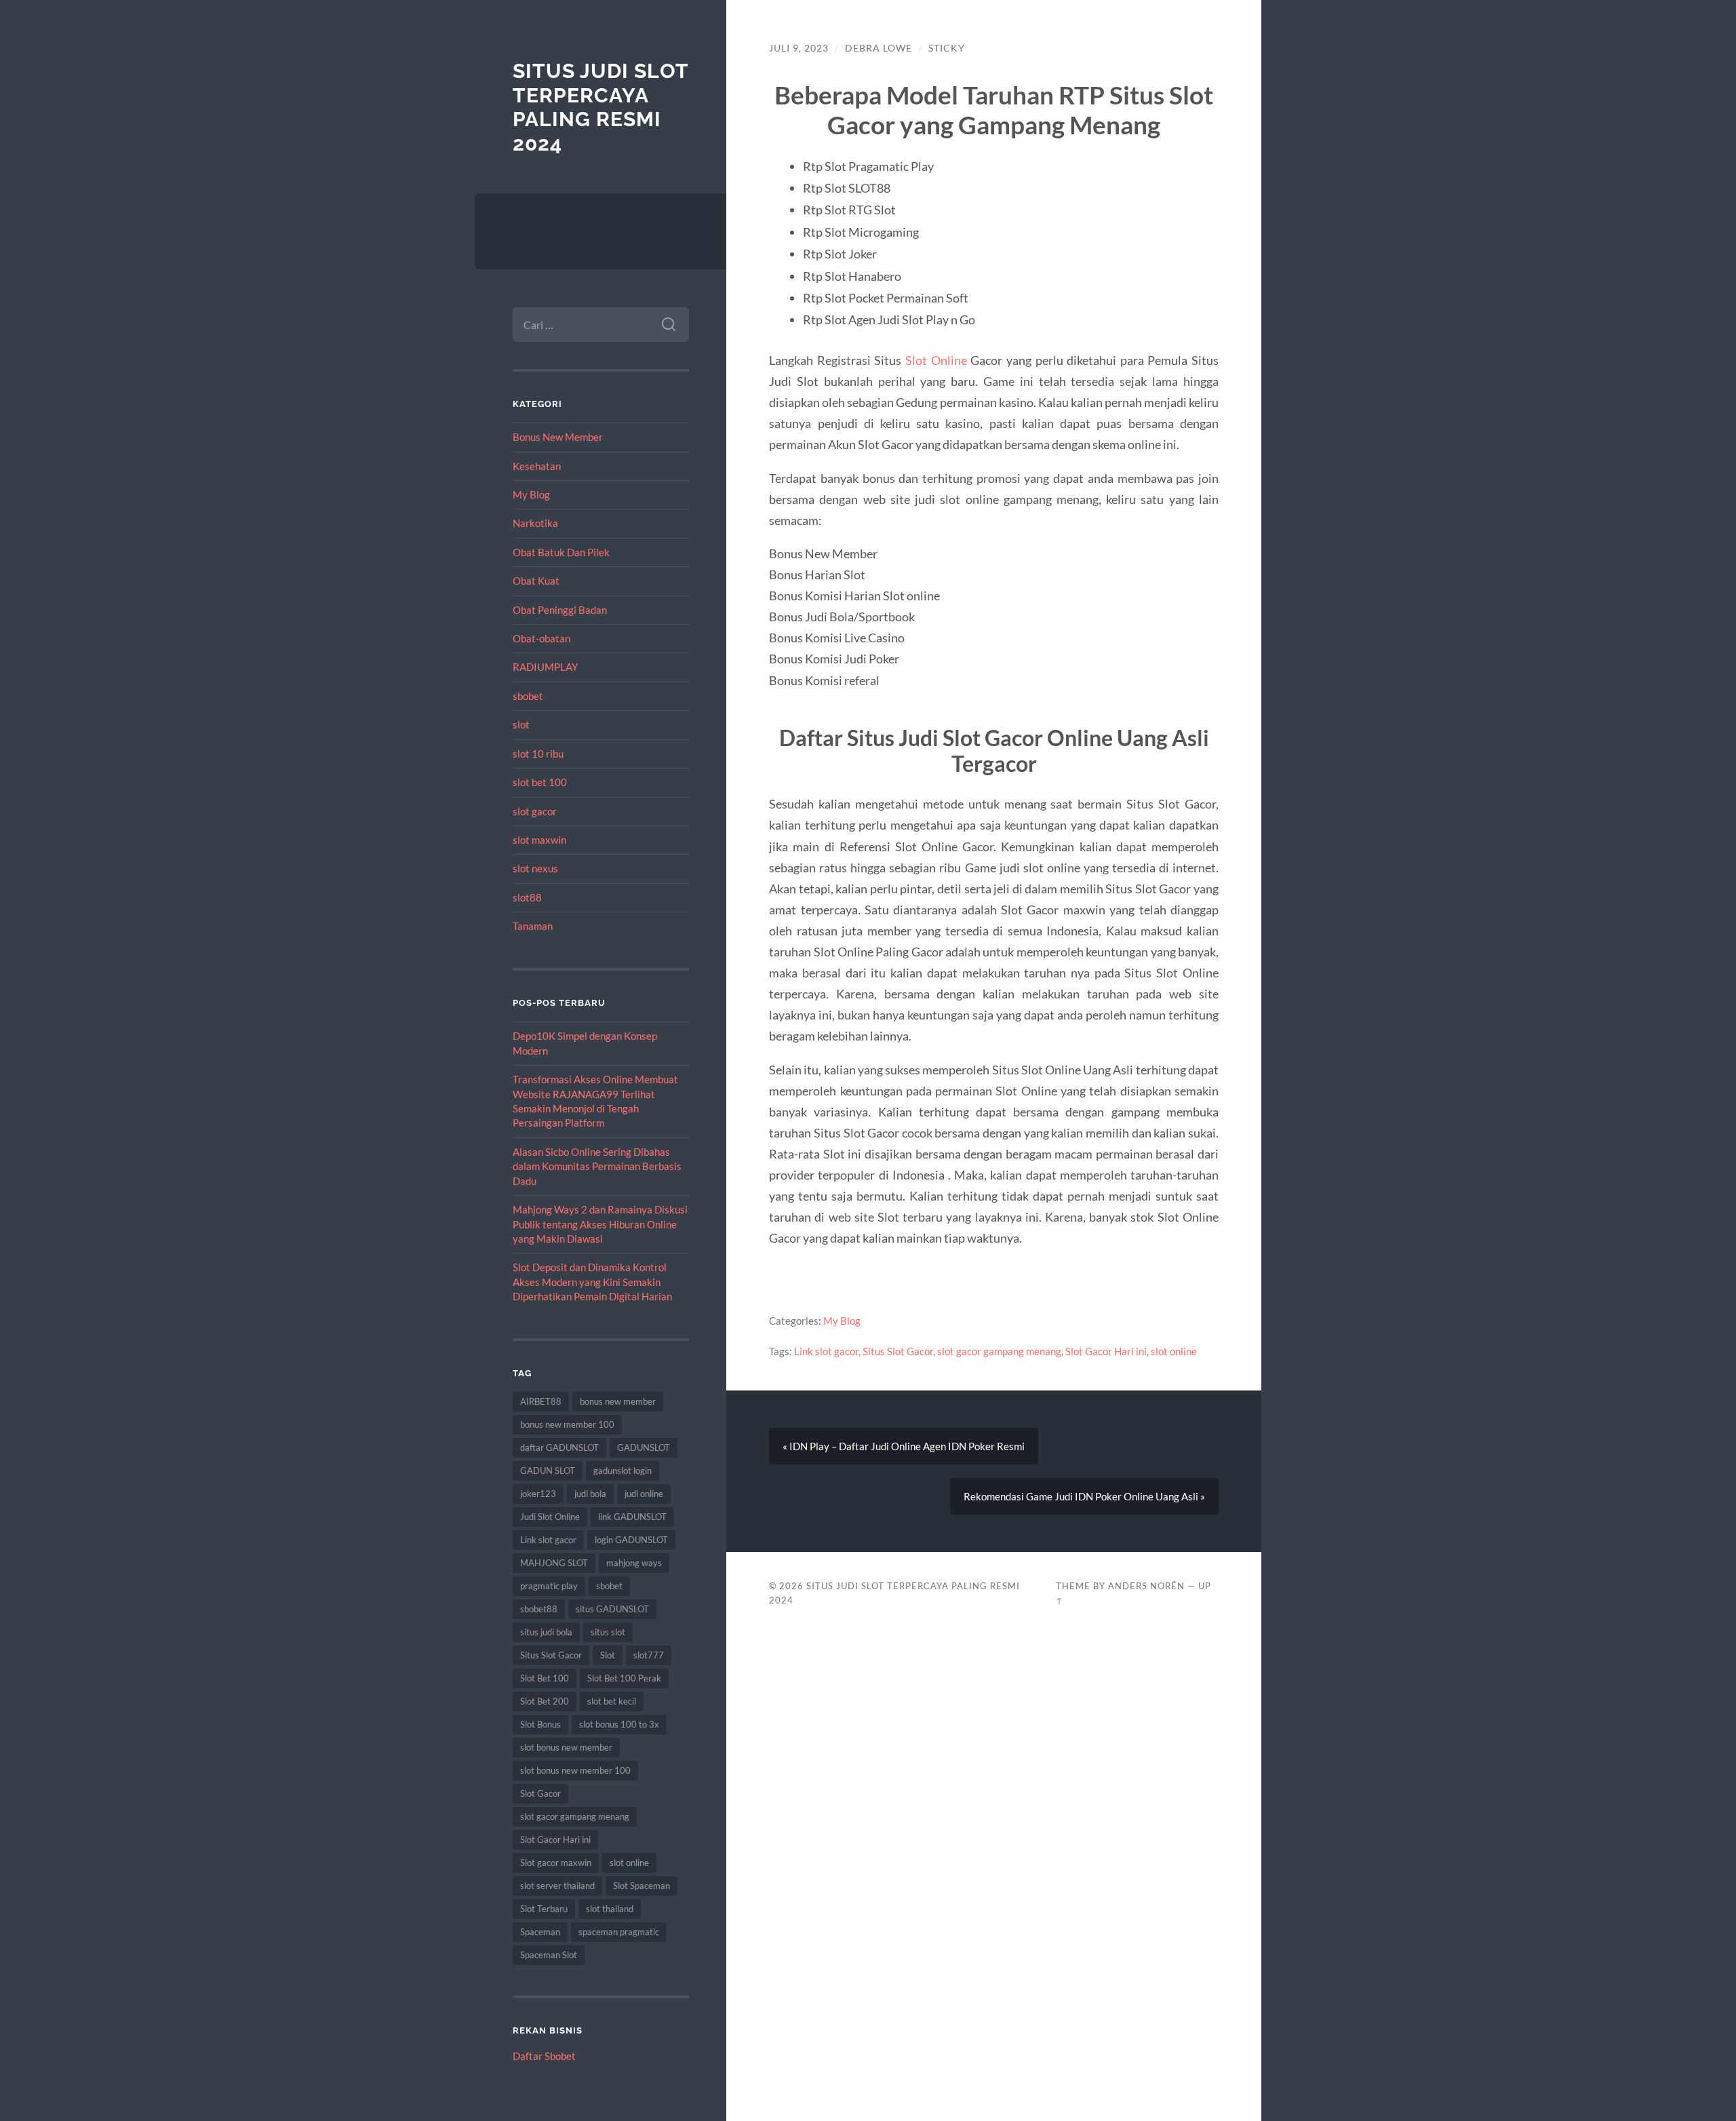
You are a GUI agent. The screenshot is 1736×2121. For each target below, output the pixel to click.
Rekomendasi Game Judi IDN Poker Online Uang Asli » (1084, 1496)
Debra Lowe (879, 48)
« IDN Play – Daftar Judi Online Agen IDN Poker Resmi (904, 1446)
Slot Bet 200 (545, 1701)
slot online (629, 1863)
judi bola (590, 1494)
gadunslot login (623, 1471)
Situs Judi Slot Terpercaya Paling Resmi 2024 (600, 107)
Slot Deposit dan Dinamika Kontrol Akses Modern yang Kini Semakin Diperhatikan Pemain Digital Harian (592, 1282)
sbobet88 (539, 1609)
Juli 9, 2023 (799, 48)
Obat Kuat (536, 581)
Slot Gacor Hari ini (555, 1840)
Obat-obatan (541, 638)
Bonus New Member (558, 437)
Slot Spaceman (642, 1886)
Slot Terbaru (544, 1909)
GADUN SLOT (548, 1471)
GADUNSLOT (644, 1447)
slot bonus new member (566, 1747)
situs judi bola (546, 1632)
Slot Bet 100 (545, 1678)
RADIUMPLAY (545, 667)
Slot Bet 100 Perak (624, 1678)
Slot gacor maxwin (556, 1863)
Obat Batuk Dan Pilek (561, 552)
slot (521, 724)
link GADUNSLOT (632, 1517)
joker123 (538, 1494)
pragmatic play (549, 1586)
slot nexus (535, 868)
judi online (644, 1494)
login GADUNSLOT (631, 1540)
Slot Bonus (540, 1724)
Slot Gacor (540, 1793)
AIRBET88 (541, 1401)
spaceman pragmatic (619, 1932)
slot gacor (535, 811)
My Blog (531, 494)
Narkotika (535, 523)
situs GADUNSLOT (612, 1609)
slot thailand (610, 1909)
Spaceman (540, 1932)
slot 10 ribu (538, 754)
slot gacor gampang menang (575, 1816)
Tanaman (533, 926)
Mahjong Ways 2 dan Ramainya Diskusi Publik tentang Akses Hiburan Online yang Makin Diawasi (600, 1224)
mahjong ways (634, 1563)
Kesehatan (537, 466)
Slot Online (936, 360)
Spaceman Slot (549, 1955)
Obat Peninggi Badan (560, 610)
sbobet (528, 696)
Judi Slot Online (550, 1517)
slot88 (527, 897)
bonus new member (618, 1401)
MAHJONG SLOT (554, 1563)
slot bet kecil (612, 1701)
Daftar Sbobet (544, 2056)
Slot (608, 1655)
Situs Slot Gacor (551, 1655)
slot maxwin (539, 840)
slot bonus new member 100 (575, 1770)
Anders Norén (1146, 1586)
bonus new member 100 (567, 1424)
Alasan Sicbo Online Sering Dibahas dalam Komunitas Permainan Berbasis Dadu (597, 1166)
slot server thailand (557, 1886)
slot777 (649, 1655)
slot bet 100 (540, 782)
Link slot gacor (548, 1540)
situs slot (608, 1632)
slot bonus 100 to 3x (619, 1724)
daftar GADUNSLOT (559, 1447)
